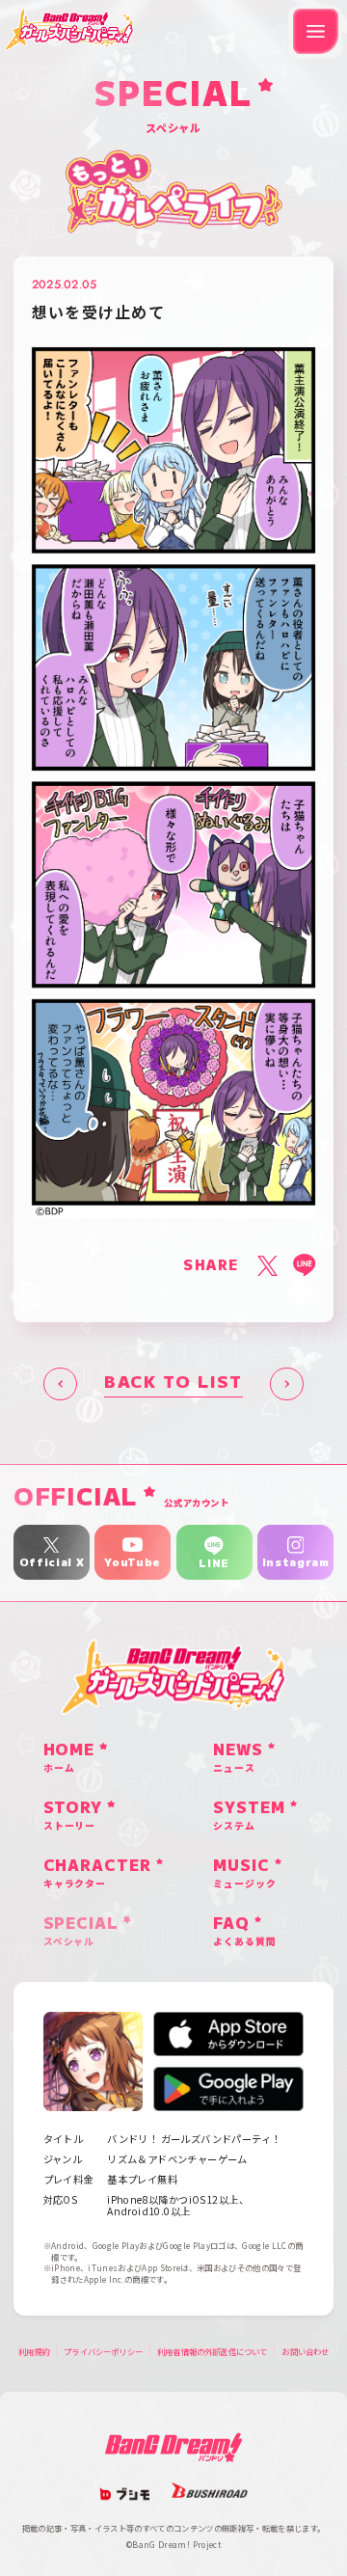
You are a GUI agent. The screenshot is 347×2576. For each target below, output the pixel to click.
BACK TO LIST (173, 1383)
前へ (60, 1384)
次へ (287, 1384)
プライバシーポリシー (103, 2351)
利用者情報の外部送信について (212, 2351)
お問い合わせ (305, 2351)
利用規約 (34, 2351)
